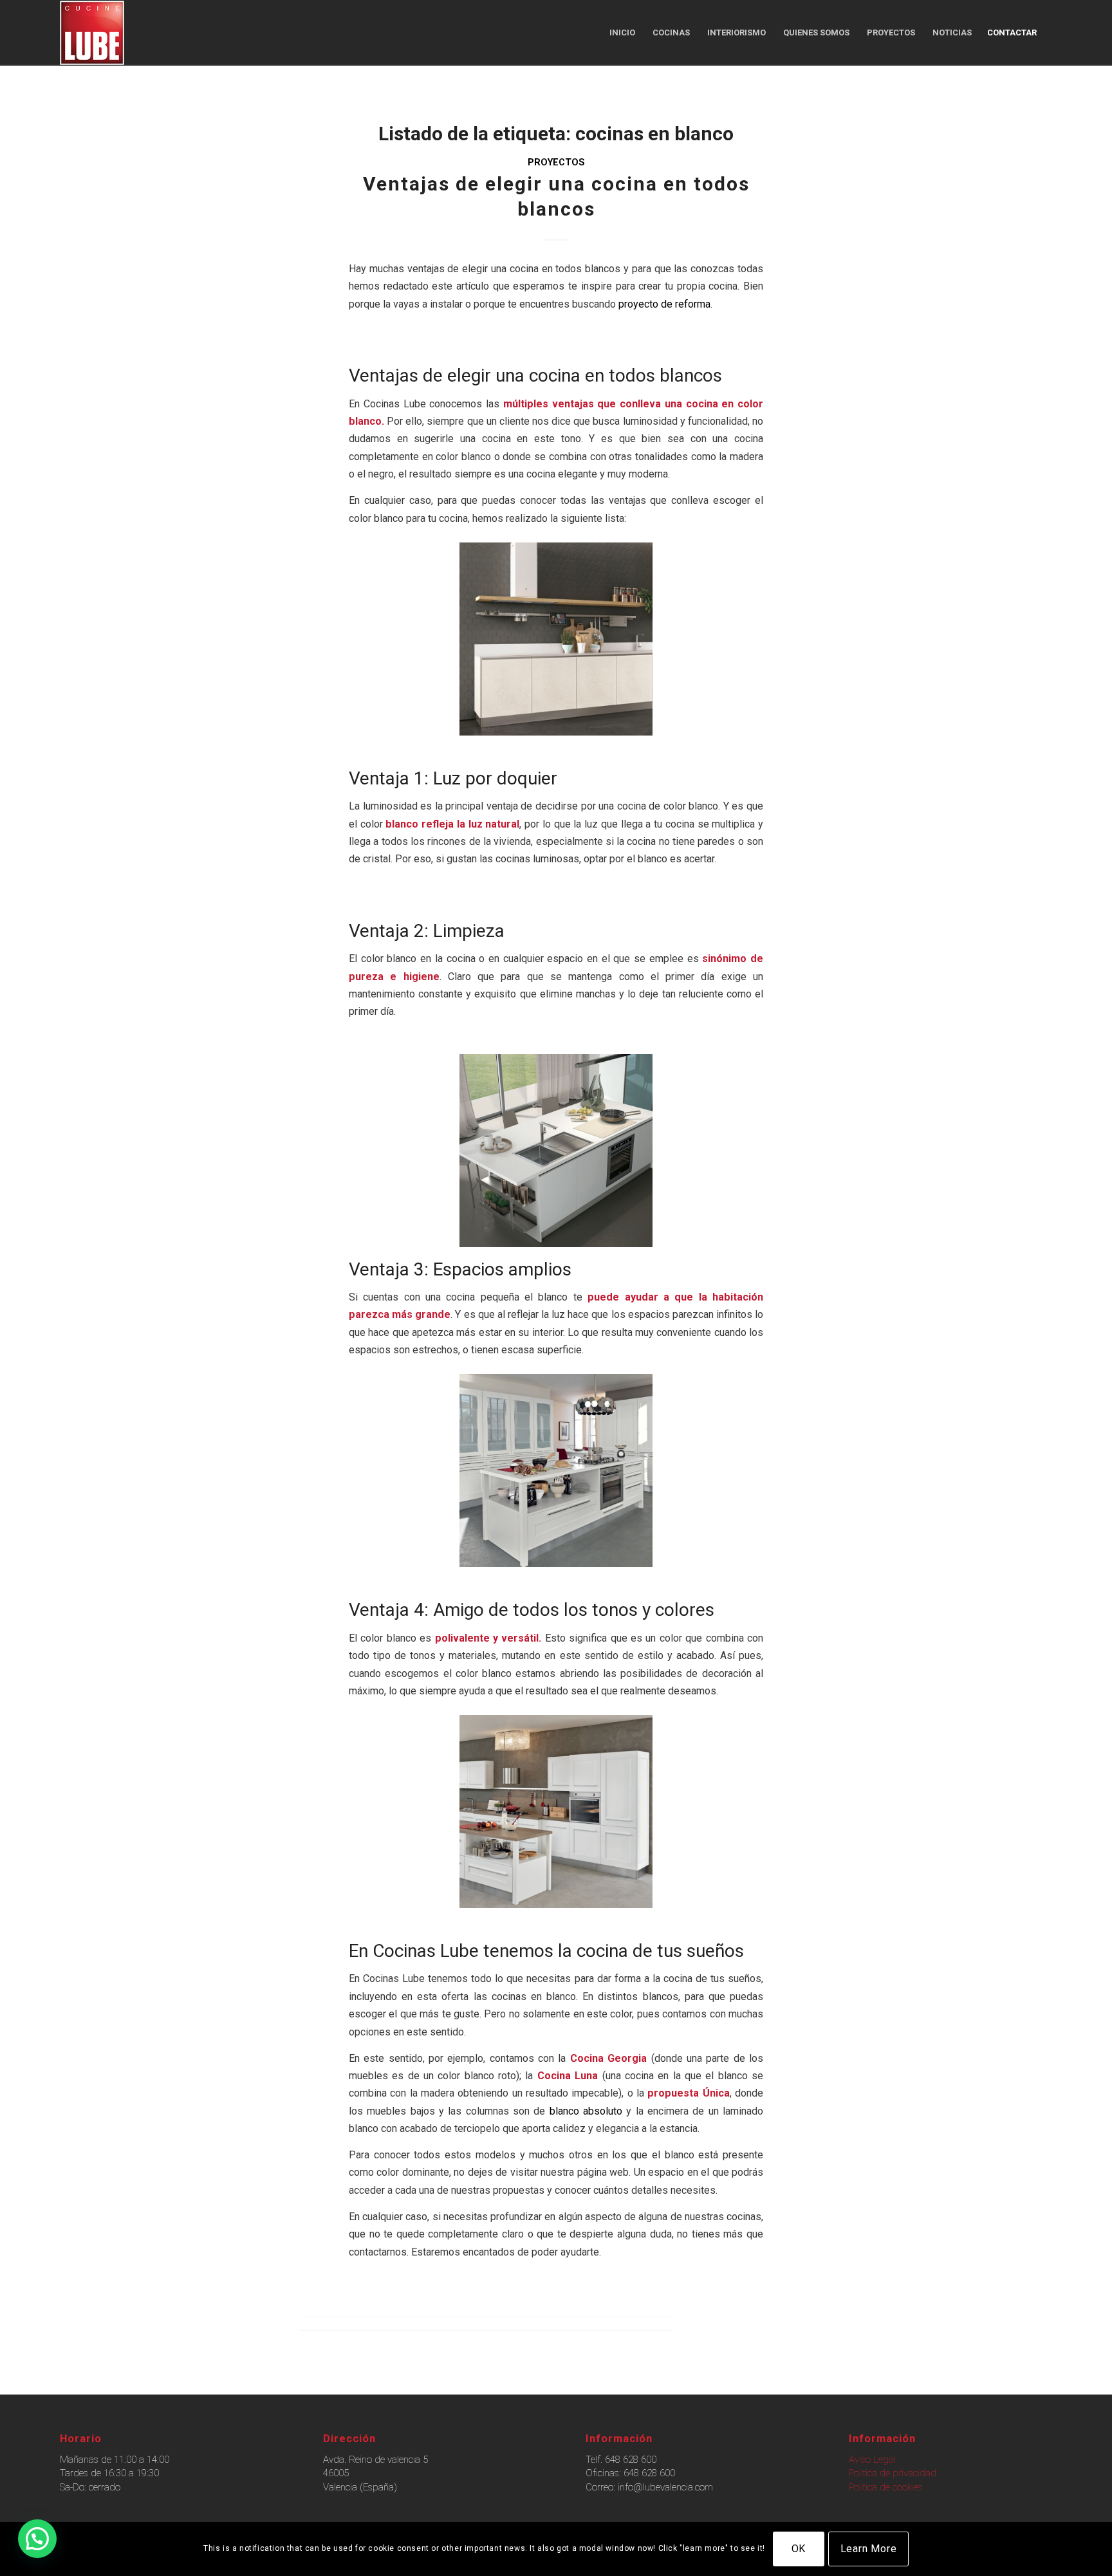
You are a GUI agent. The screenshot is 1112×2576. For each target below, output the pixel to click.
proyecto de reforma (663, 304)
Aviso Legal (872, 2460)
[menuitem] (622, 33)
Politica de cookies (886, 2487)
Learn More (869, 2549)
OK (799, 2549)
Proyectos (556, 162)
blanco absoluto (586, 2111)
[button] (37, 2539)
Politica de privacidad (893, 2473)
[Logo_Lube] (92, 33)
